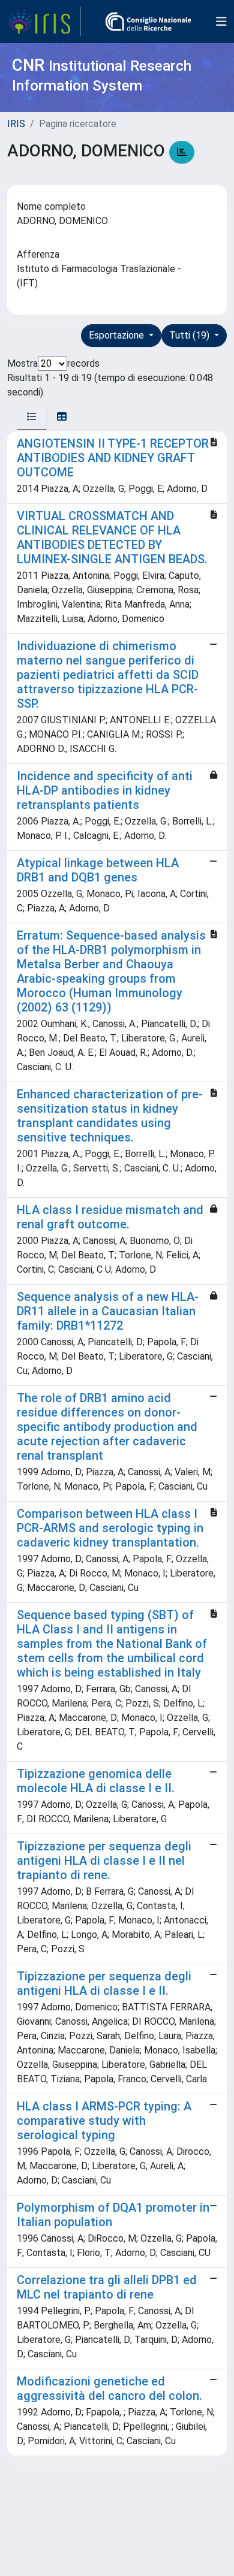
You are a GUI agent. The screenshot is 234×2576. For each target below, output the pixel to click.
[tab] (32, 417)
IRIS (16, 124)
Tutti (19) (190, 335)
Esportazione (118, 335)
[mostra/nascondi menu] (221, 22)
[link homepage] (44, 22)
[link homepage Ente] (148, 22)
